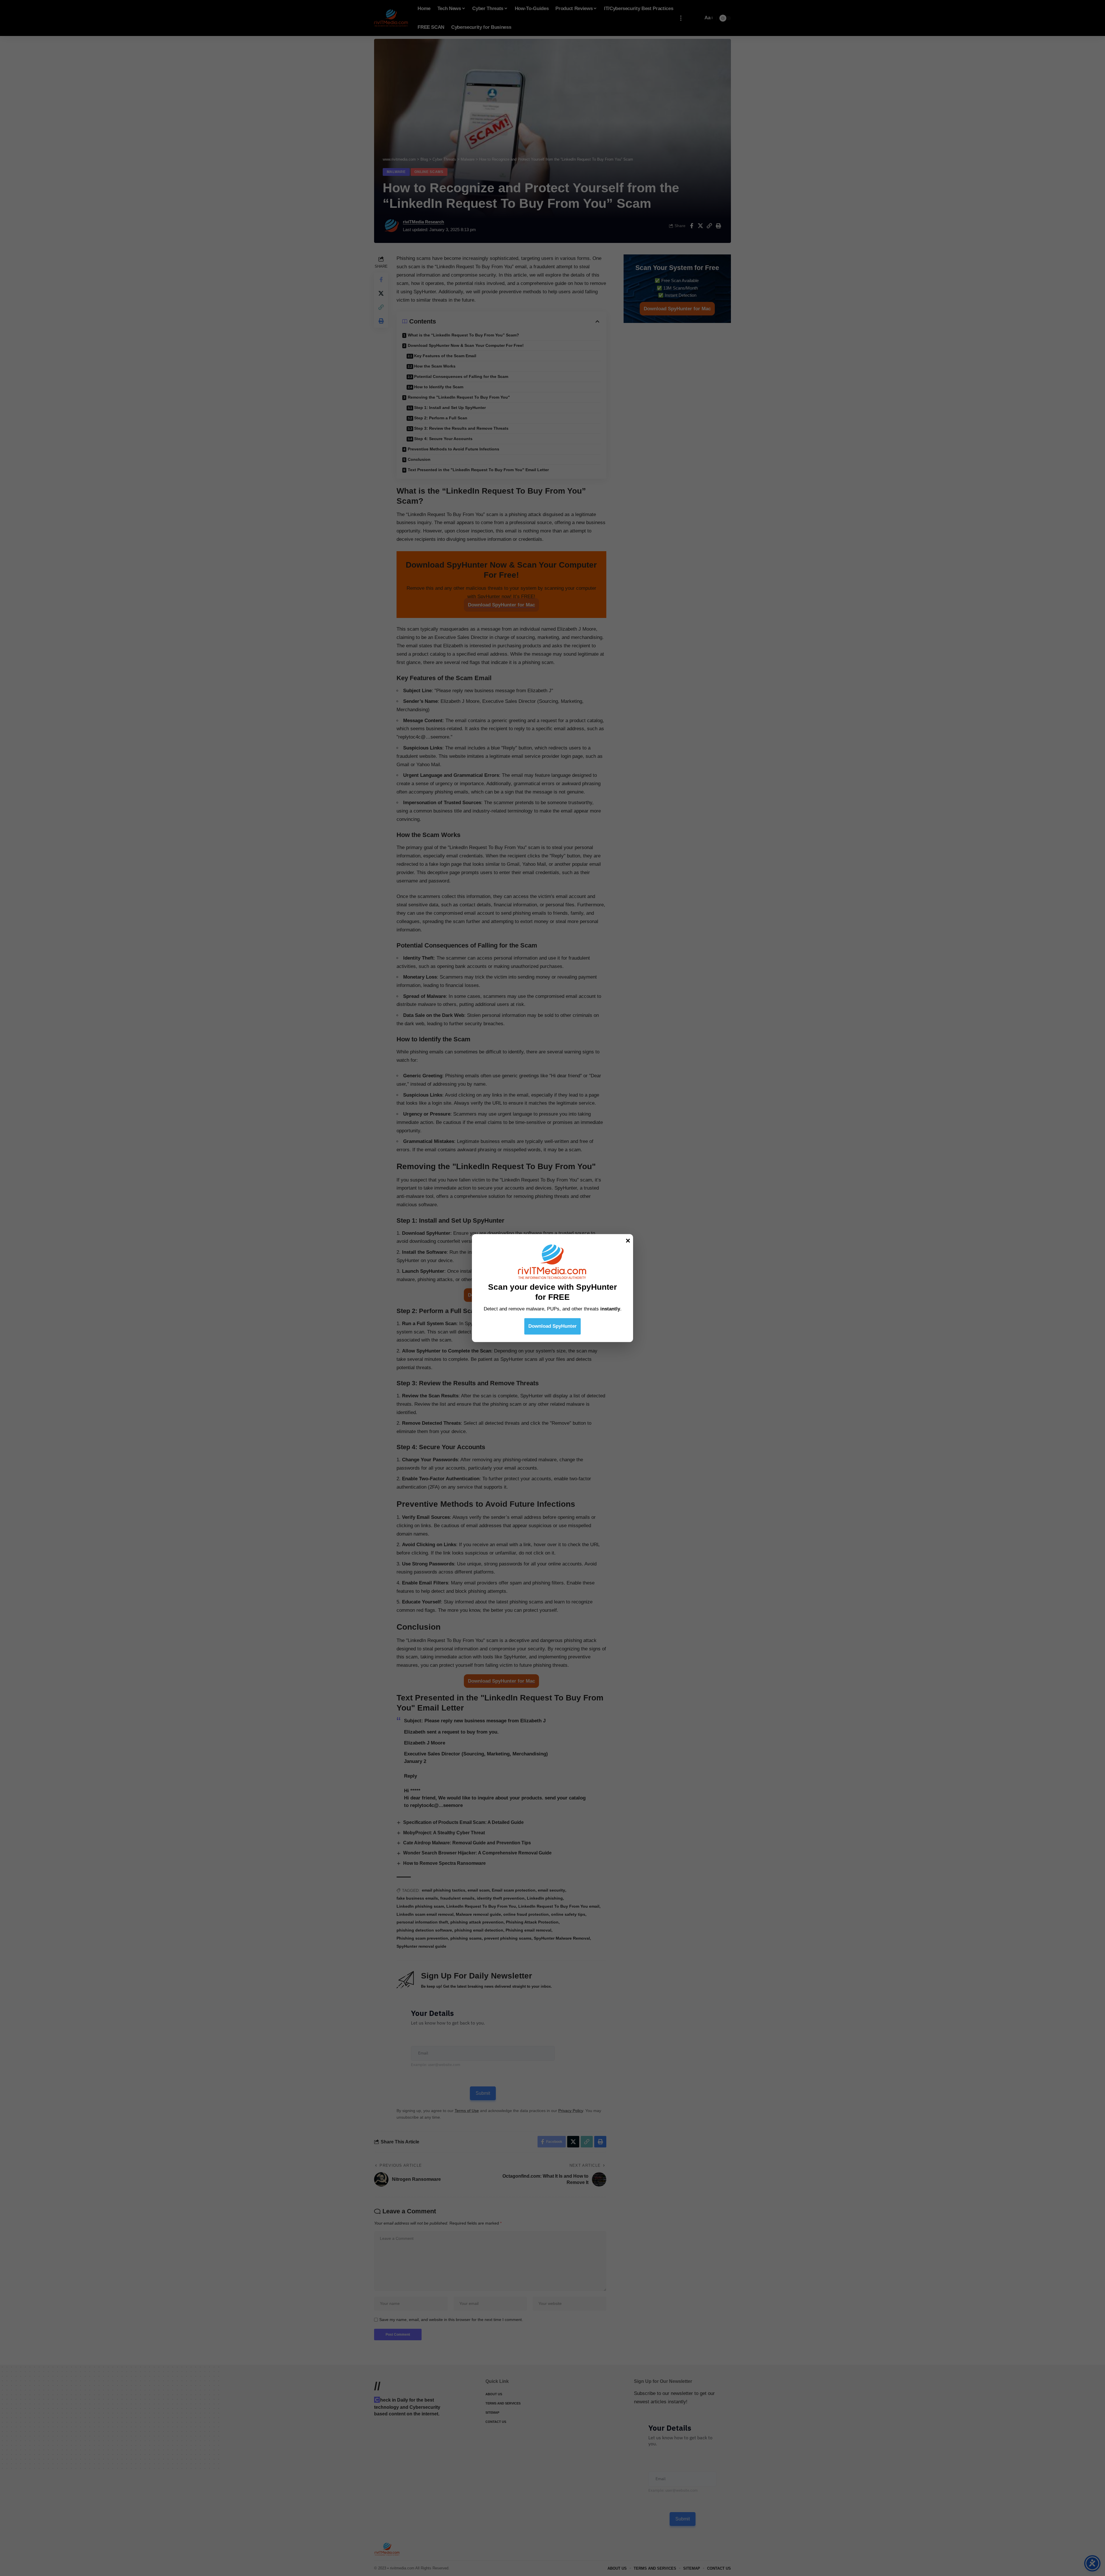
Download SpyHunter (552, 1326)
